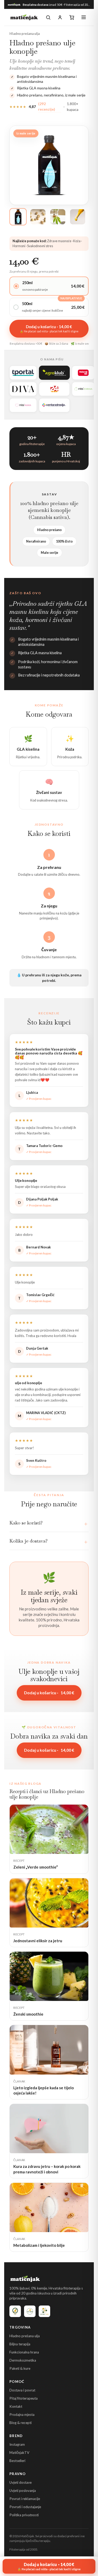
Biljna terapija (20, 2344)
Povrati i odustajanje (25, 2507)
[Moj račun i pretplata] (60, 17)
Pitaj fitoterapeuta (24, 2398)
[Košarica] (72, 17)
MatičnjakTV (19, 2453)
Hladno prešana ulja (25, 2336)
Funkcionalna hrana (24, 2352)
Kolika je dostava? (28, 1541)
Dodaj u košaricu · (49, 1693)
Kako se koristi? (26, 1523)
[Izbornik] (84, 17)
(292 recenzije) (47, 107)
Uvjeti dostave (21, 2482)
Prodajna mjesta (22, 2415)
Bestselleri (17, 2461)
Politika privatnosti (24, 2515)
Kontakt (16, 2406)
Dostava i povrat (22, 2390)
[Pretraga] (48, 17)
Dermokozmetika (23, 2360)
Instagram (17, 2444)
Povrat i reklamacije (25, 2499)
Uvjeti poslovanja (23, 2491)
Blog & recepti (21, 2423)
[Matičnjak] (24, 17)
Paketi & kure (20, 2368)
